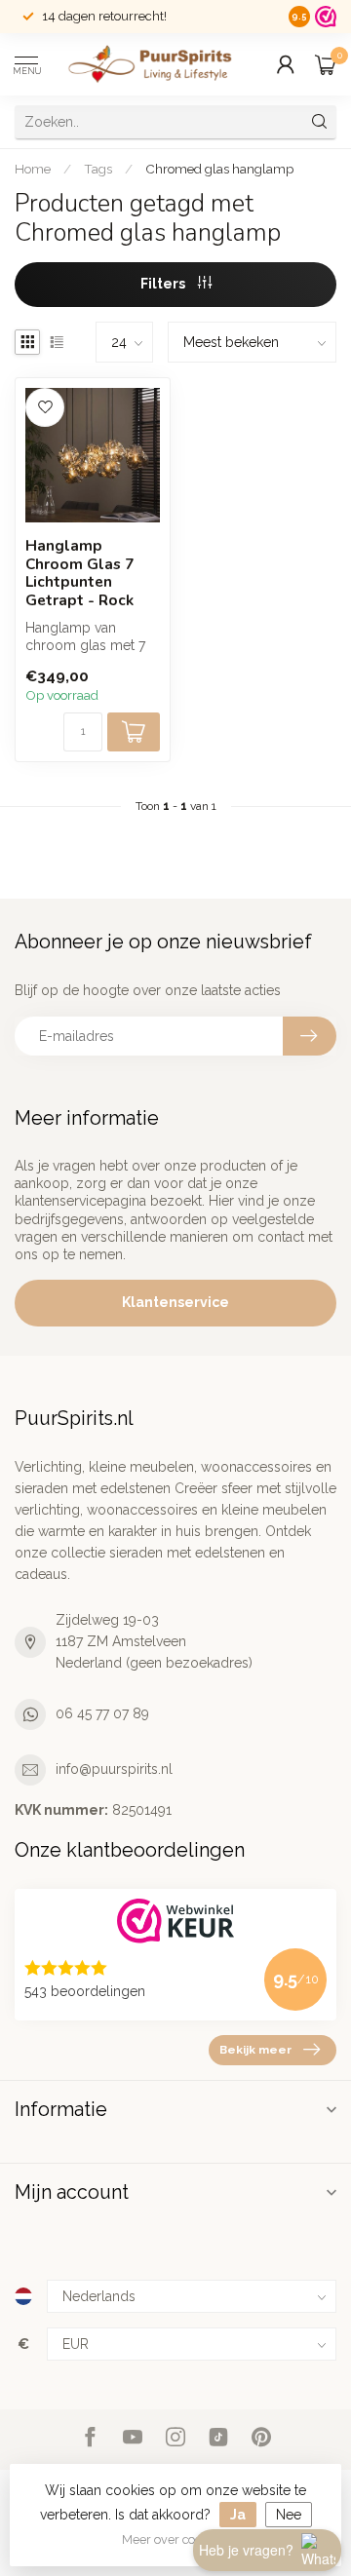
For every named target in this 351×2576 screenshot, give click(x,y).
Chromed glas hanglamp (219, 169)
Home (33, 169)
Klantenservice (175, 1302)
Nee (289, 2515)
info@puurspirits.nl (114, 1769)
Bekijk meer (255, 2050)
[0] (326, 64)
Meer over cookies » (178, 2539)
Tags (98, 169)
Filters (164, 284)
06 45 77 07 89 (102, 1713)
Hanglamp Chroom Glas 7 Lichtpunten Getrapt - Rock (79, 573)
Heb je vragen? (246, 2550)
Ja (238, 2515)
